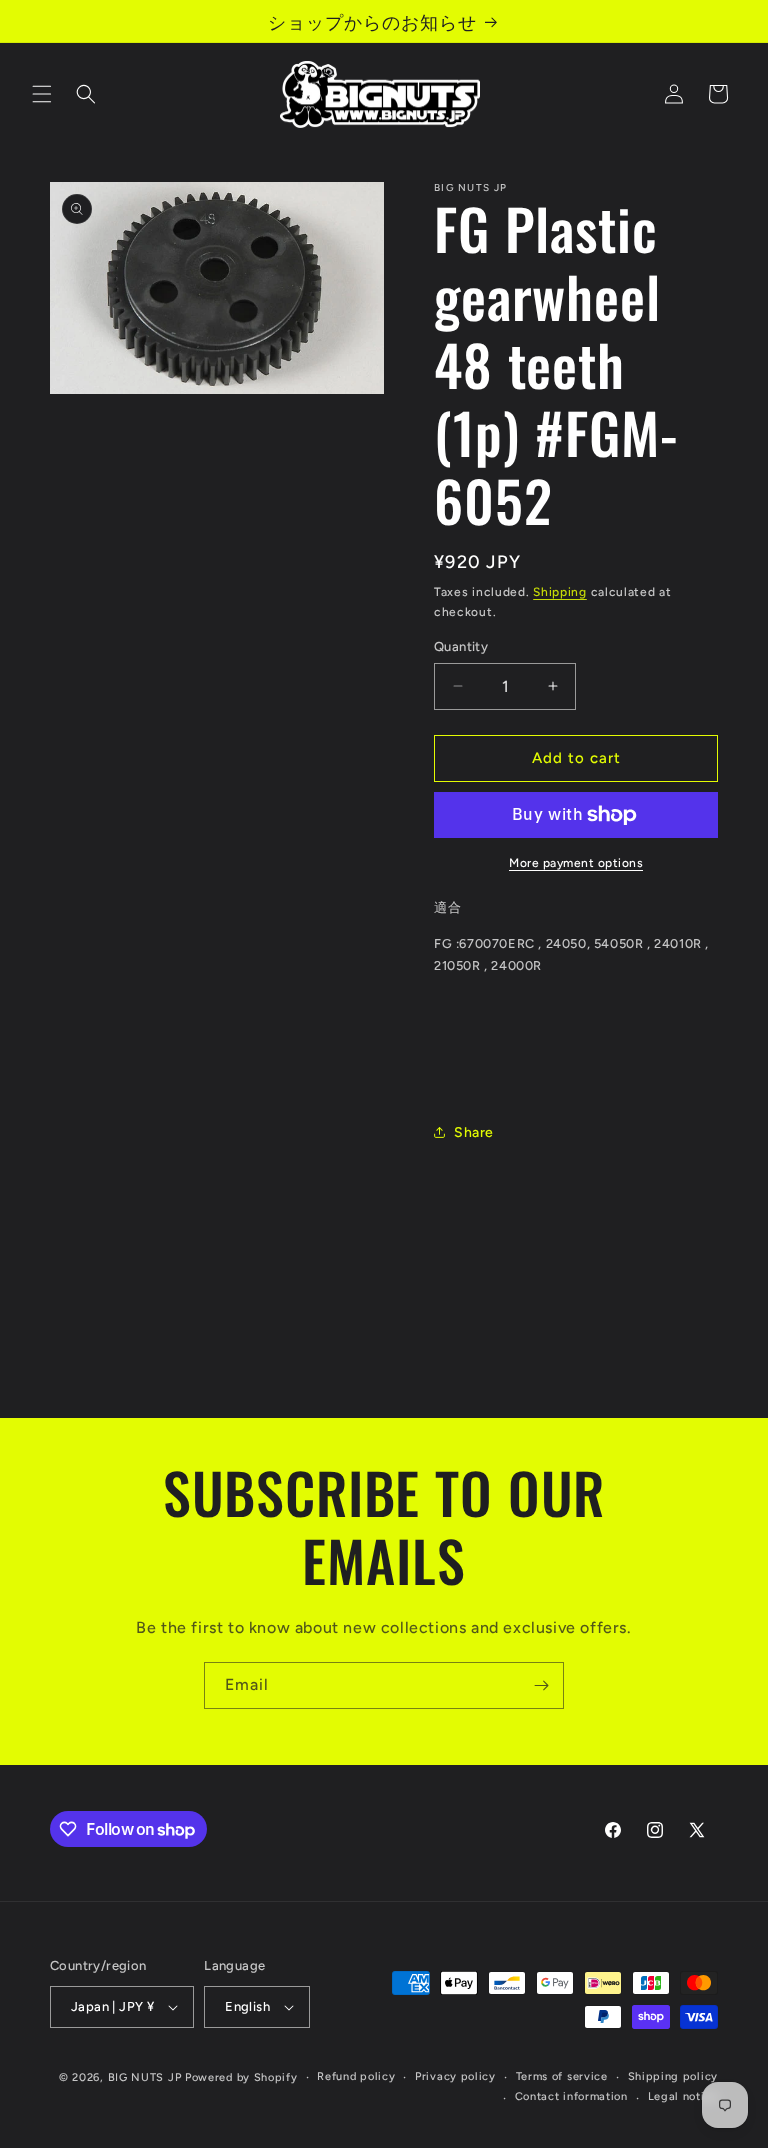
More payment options (576, 863)
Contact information (571, 2096)
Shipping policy (673, 2076)
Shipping (560, 592)
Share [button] (474, 1132)
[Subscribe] (541, 1685)
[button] (42, 94)
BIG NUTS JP (145, 2077)
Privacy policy (455, 2076)
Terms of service (562, 2076)
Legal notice (683, 2096)
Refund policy (356, 2076)
